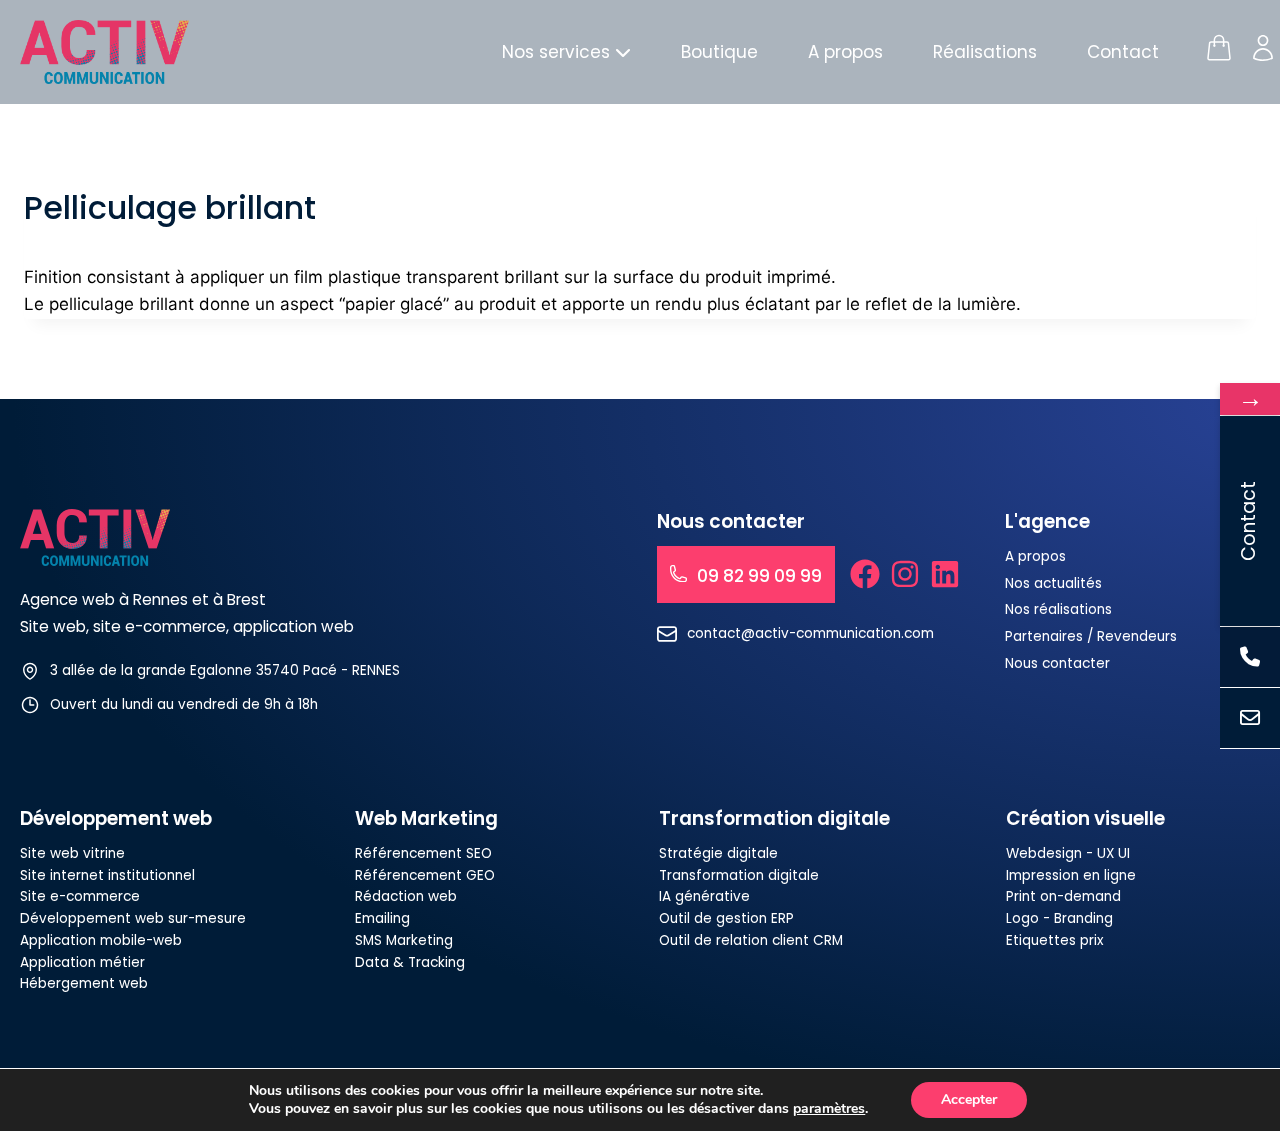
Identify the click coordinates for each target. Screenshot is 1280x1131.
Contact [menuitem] (1123, 52)
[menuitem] (566, 52)
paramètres (829, 1109)
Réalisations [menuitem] (985, 52)
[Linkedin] (945, 574)
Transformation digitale (774, 818)
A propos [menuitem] (845, 52)
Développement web (116, 818)
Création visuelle (1085, 818)
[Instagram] (905, 574)
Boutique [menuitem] (719, 52)
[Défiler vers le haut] (1226, 1045)
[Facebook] (865, 574)
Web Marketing (426, 818)
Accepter (969, 1099)
